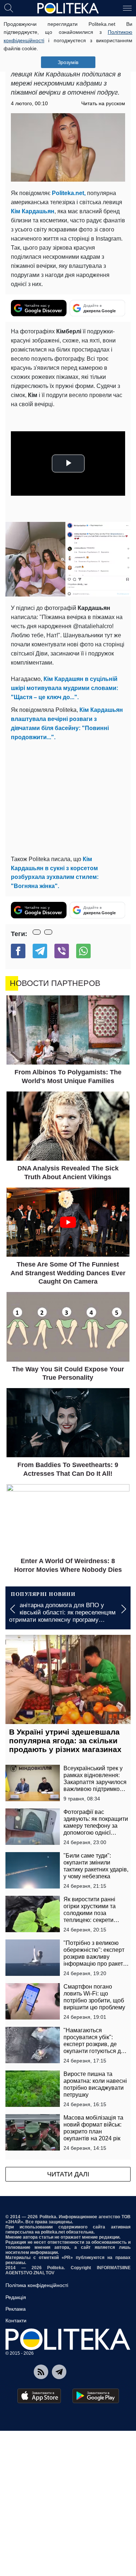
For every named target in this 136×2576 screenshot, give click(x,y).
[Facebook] (18, 951)
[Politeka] (68, 8)
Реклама (16, 2309)
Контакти (16, 2321)
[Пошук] (9, 8)
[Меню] (127, 8)
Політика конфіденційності (37, 2285)
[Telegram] (40, 951)
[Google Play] (96, 2396)
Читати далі (68, 2174)
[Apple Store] (39, 2396)
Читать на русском (103, 103)
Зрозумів (68, 62)
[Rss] (41, 2372)
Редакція (16, 2297)
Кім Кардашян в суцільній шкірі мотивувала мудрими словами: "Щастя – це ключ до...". (65, 688)
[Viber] (62, 951)
